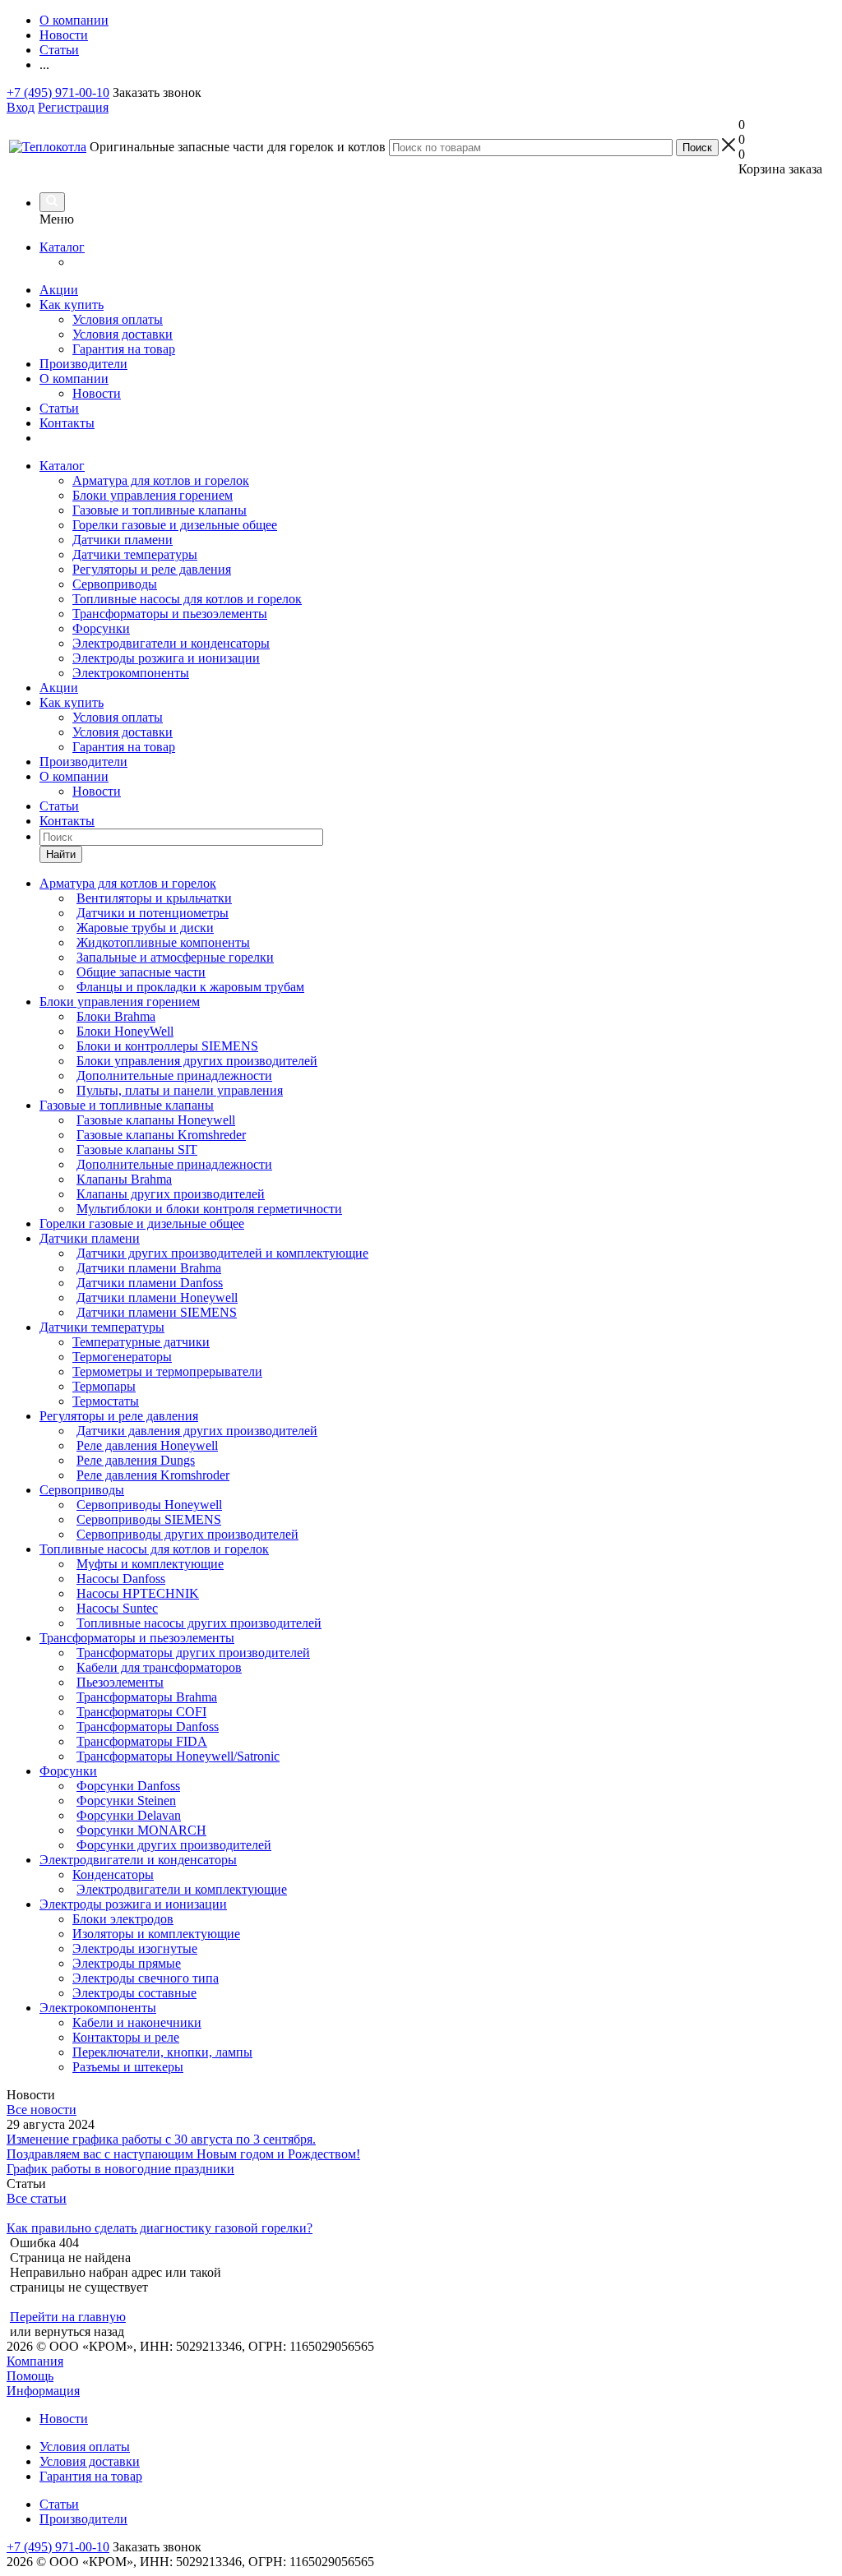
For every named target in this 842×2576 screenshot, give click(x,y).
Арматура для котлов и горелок (161, 480)
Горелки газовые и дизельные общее (175, 525)
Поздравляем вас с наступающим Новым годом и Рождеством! (183, 2154)
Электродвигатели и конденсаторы (171, 643)
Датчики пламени (123, 540)
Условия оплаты (118, 319)
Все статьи (37, 2198)
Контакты (67, 423)
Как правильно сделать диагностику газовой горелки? (160, 2228)
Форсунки (101, 628)
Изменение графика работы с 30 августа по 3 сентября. (161, 2139)
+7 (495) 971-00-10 (58, 92)
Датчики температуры (135, 554)
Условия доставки (123, 334)
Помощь (30, 2376)
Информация (43, 2391)
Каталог (62, 247)
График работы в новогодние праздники (120, 2169)
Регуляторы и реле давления (152, 569)
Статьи (59, 408)
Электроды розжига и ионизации (166, 658)
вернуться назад (79, 2331)
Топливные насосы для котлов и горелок (187, 599)
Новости (97, 393)
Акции (59, 290)
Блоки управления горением (153, 495)
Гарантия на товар (124, 349)
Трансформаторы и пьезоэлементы (170, 614)
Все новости (42, 2110)
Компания (35, 2361)
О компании (74, 379)
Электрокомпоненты (131, 673)
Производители (83, 364)
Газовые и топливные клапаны (160, 510)
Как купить (72, 305)
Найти (61, 854)
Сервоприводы (115, 584)
